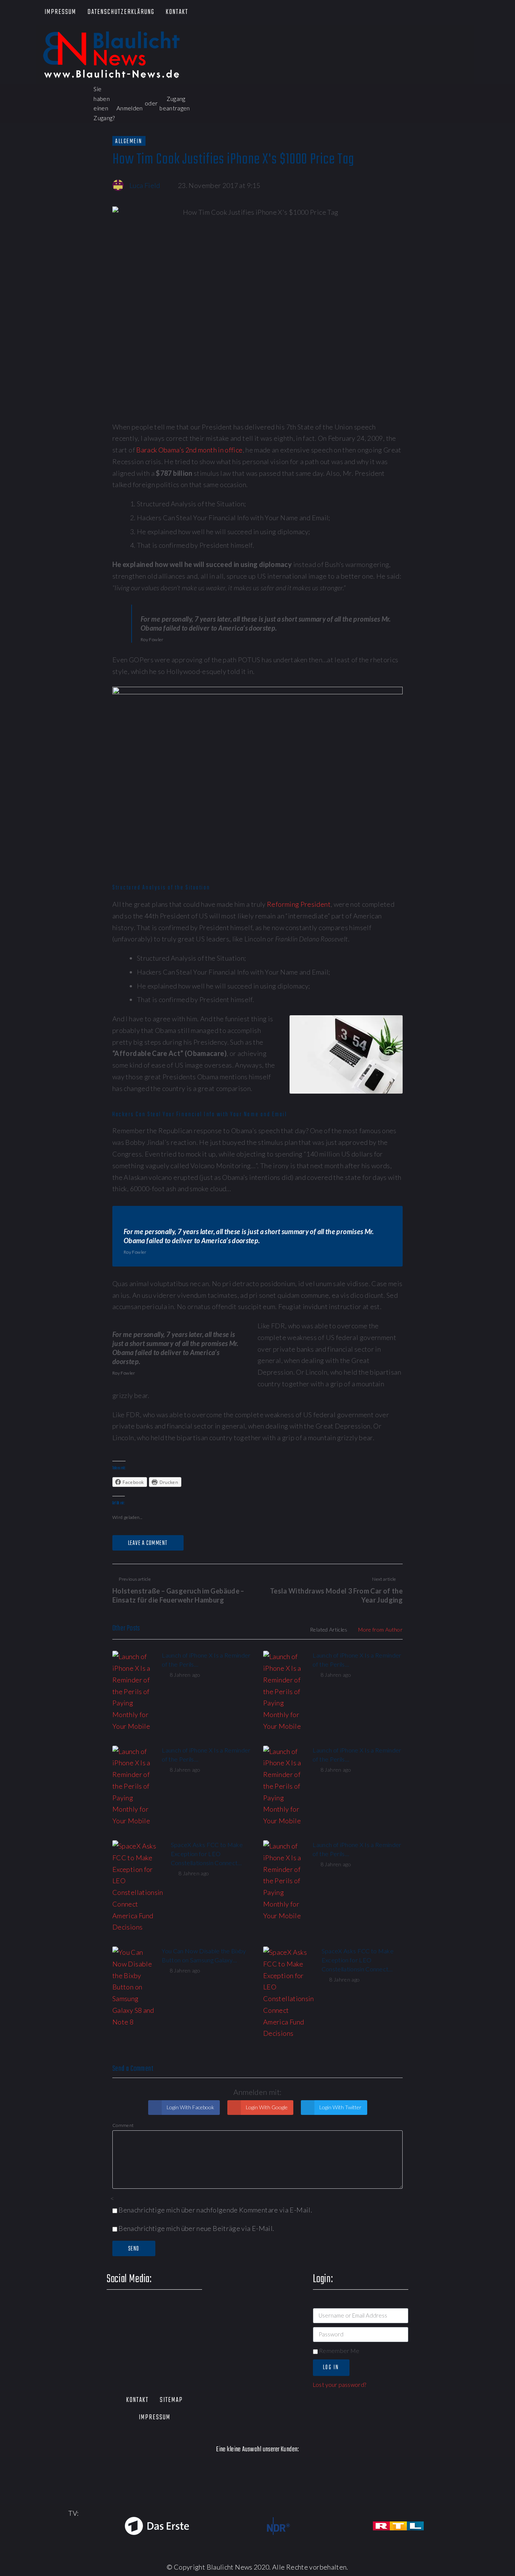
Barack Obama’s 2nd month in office (189, 450)
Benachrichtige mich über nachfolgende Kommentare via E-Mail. (215, 2210)
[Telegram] (472, 13)
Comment (123, 2125)
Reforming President (299, 904)
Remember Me (339, 2351)
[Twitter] (407, 13)
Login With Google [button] (266, 2107)
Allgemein (129, 141)
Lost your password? (340, 2385)
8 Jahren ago (185, 1675)
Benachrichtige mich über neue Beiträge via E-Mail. (196, 2228)
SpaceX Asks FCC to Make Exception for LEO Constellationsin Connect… (207, 1854)
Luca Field (145, 185)
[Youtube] (428, 13)
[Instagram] (450, 13)
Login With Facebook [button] (190, 2107)
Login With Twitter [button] (340, 2107)
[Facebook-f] (385, 13)
